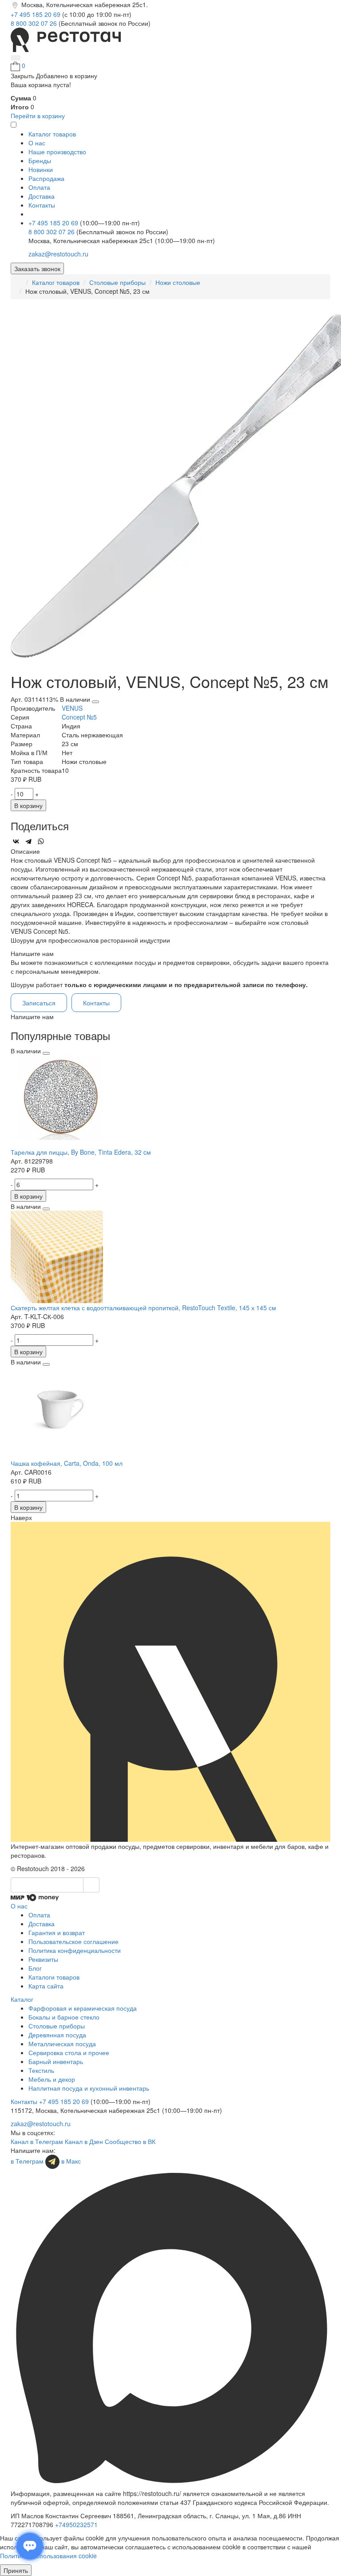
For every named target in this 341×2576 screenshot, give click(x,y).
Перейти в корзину (38, 116)
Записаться (39, 1003)
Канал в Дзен (84, 2141)
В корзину (28, 805)
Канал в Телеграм (37, 2141)
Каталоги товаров (54, 1977)
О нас (37, 143)
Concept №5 (79, 717)
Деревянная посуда (57, 2035)
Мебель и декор (52, 2079)
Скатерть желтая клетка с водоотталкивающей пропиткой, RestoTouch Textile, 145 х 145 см (143, 1308)
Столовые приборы (117, 282)
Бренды (40, 160)
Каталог (22, 1999)
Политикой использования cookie (48, 2556)
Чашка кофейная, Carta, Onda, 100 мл (67, 1463)
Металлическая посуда (62, 2044)
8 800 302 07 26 (35, 23)
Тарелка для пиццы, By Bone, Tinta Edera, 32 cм (81, 1152)
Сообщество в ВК (130, 2141)
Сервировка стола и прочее (69, 2052)
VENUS (72, 708)
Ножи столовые (178, 282)
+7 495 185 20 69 (36, 14)
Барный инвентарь (56, 2061)
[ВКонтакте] (16, 841)
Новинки (41, 169)
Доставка (42, 196)
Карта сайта (46, 1986)
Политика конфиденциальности (75, 1950)
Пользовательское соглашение (73, 1941)
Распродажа (46, 178)
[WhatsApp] (41, 841)
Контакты (42, 205)
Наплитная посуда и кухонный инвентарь (89, 2088)
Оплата (39, 187)
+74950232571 (76, 2524)
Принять (16, 2570)
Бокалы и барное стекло (64, 2017)
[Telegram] (28, 841)
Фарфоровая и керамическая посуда (83, 2008)
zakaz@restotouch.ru (58, 254)
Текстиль (41, 2070)
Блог (35, 1968)
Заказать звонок (37, 268)
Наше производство (57, 152)
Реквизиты (43, 1959)
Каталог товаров (56, 282)
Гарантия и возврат (57, 1932)
